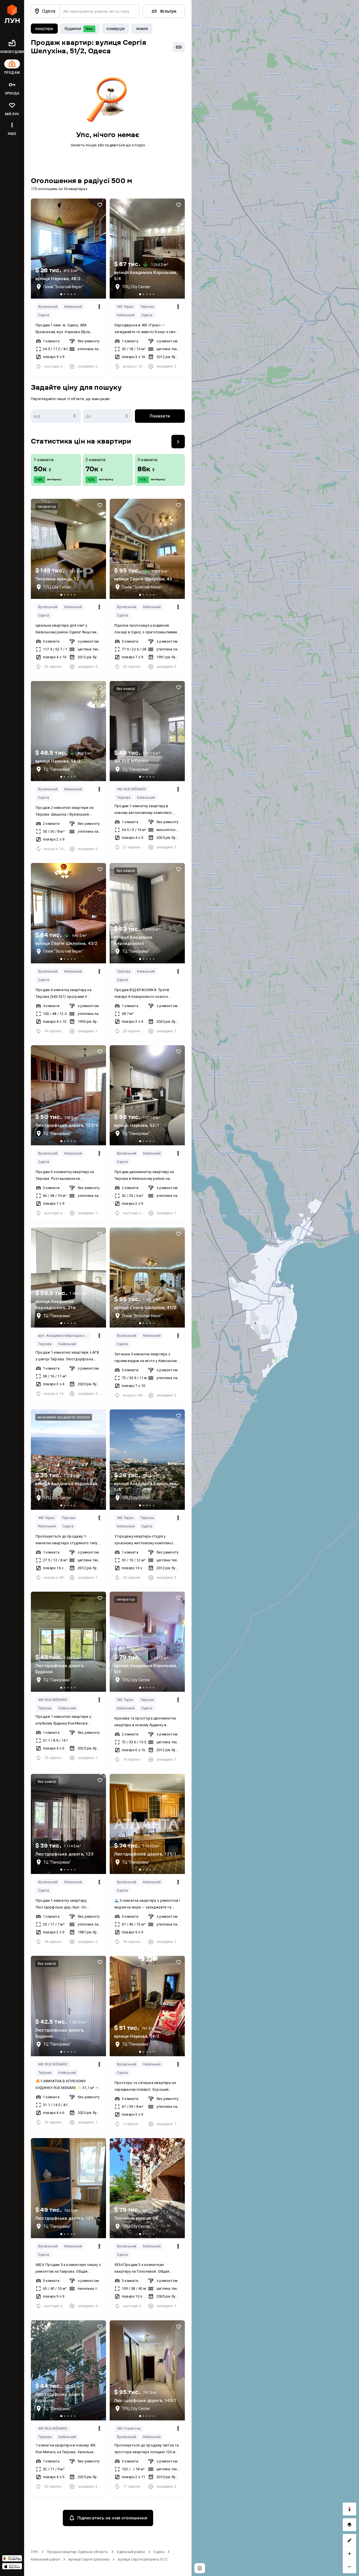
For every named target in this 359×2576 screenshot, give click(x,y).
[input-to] (108, 416)
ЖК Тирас (125, 307)
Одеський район (131, 2552)
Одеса (44, 315)
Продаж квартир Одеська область (78, 2552)
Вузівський (48, 307)
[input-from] (56, 416)
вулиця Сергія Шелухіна (89, 2559)
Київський (73, 307)
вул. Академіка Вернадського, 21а (64, 1336)
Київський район (45, 2559)
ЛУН (35, 2552)
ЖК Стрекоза (129, 2428)
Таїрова (147, 307)
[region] (275, 1288)
